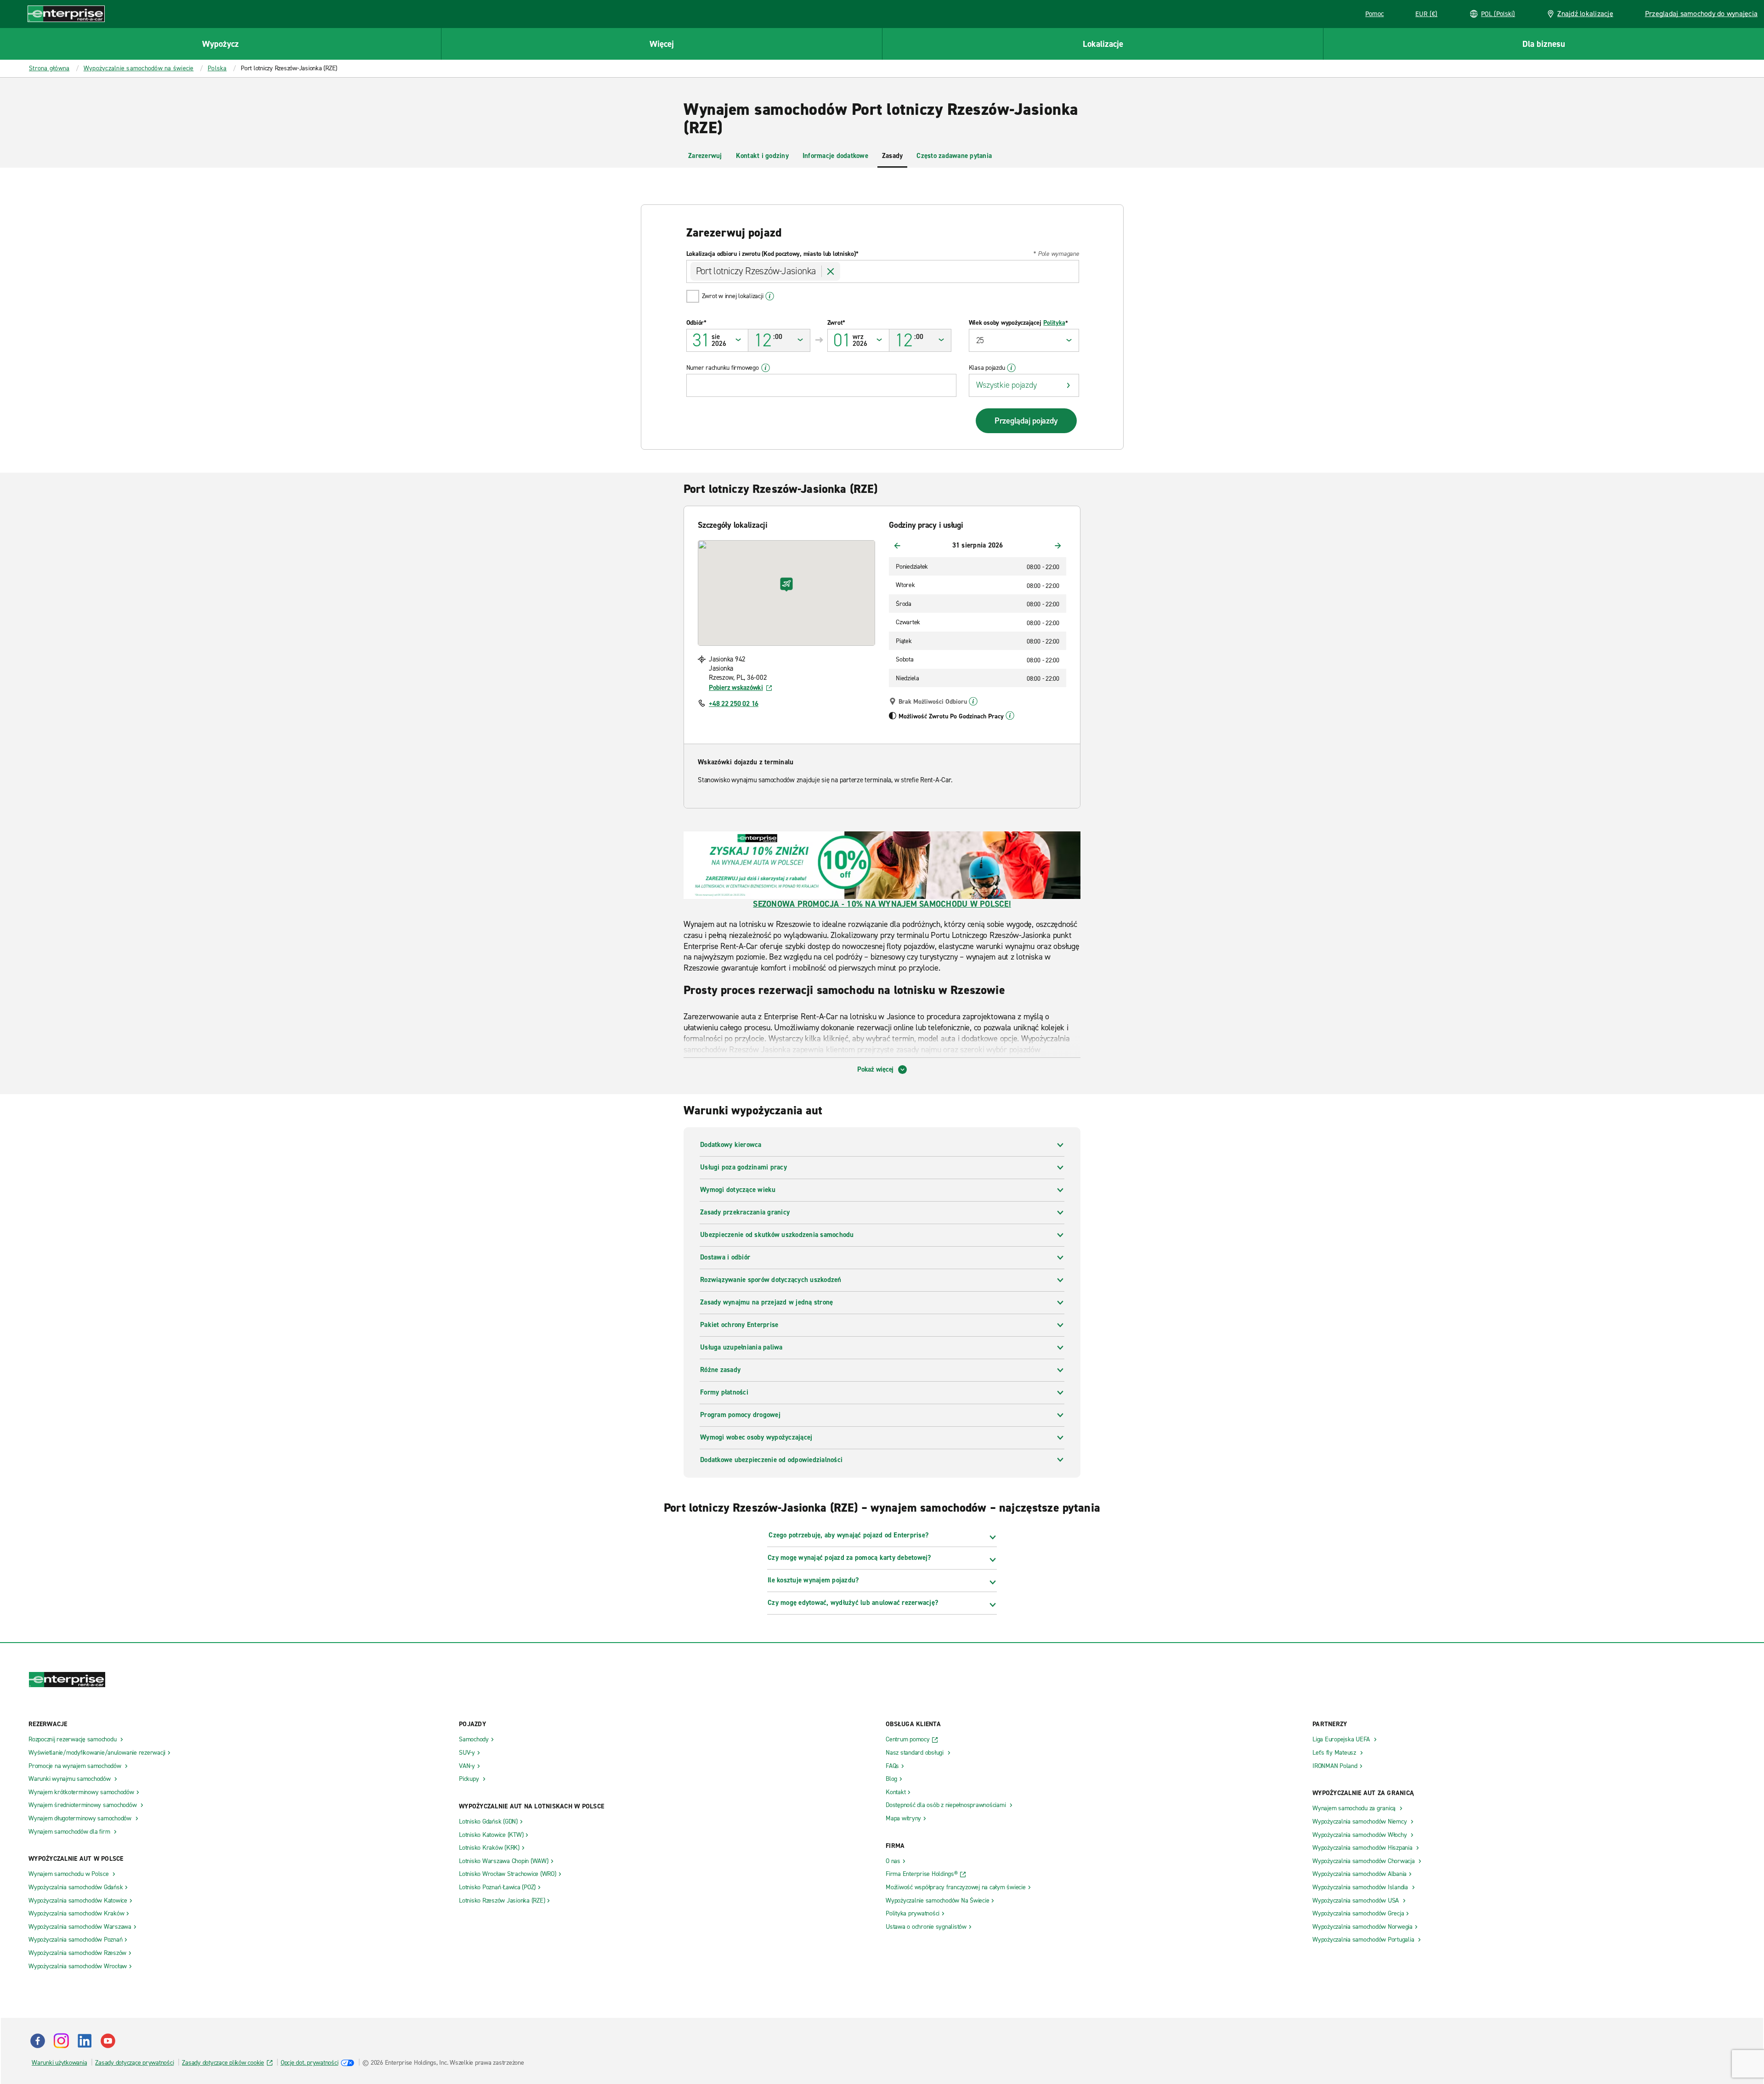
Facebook (38, 2041)
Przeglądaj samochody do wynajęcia (1701, 14)
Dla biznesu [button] (1544, 44)
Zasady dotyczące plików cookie (223, 2063)
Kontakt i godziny (762, 156)
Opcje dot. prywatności (310, 2063)
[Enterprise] (66, 14)
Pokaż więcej (875, 1069)
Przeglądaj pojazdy (1026, 421)
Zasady (893, 156)
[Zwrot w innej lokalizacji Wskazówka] (770, 296)
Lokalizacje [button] (1103, 44)
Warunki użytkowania (59, 2063)
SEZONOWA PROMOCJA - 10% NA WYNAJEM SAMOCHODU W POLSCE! (882, 904)
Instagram (61, 2041)
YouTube (108, 2041)
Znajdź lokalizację (1585, 14)
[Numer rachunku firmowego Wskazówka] (766, 368)
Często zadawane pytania (954, 156)
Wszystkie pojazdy (1006, 385)
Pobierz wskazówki (736, 688)
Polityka (1054, 323)
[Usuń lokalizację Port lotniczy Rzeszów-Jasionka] (831, 271)
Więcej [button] (662, 44)
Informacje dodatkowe (835, 156)
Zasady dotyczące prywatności (134, 2063)
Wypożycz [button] (220, 44)
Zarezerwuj (705, 156)
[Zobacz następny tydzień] (1058, 546)
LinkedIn (85, 2041)
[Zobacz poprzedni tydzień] (897, 546)
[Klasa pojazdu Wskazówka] (1011, 368)
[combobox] (883, 271)
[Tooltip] (973, 701)
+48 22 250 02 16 (734, 704)
